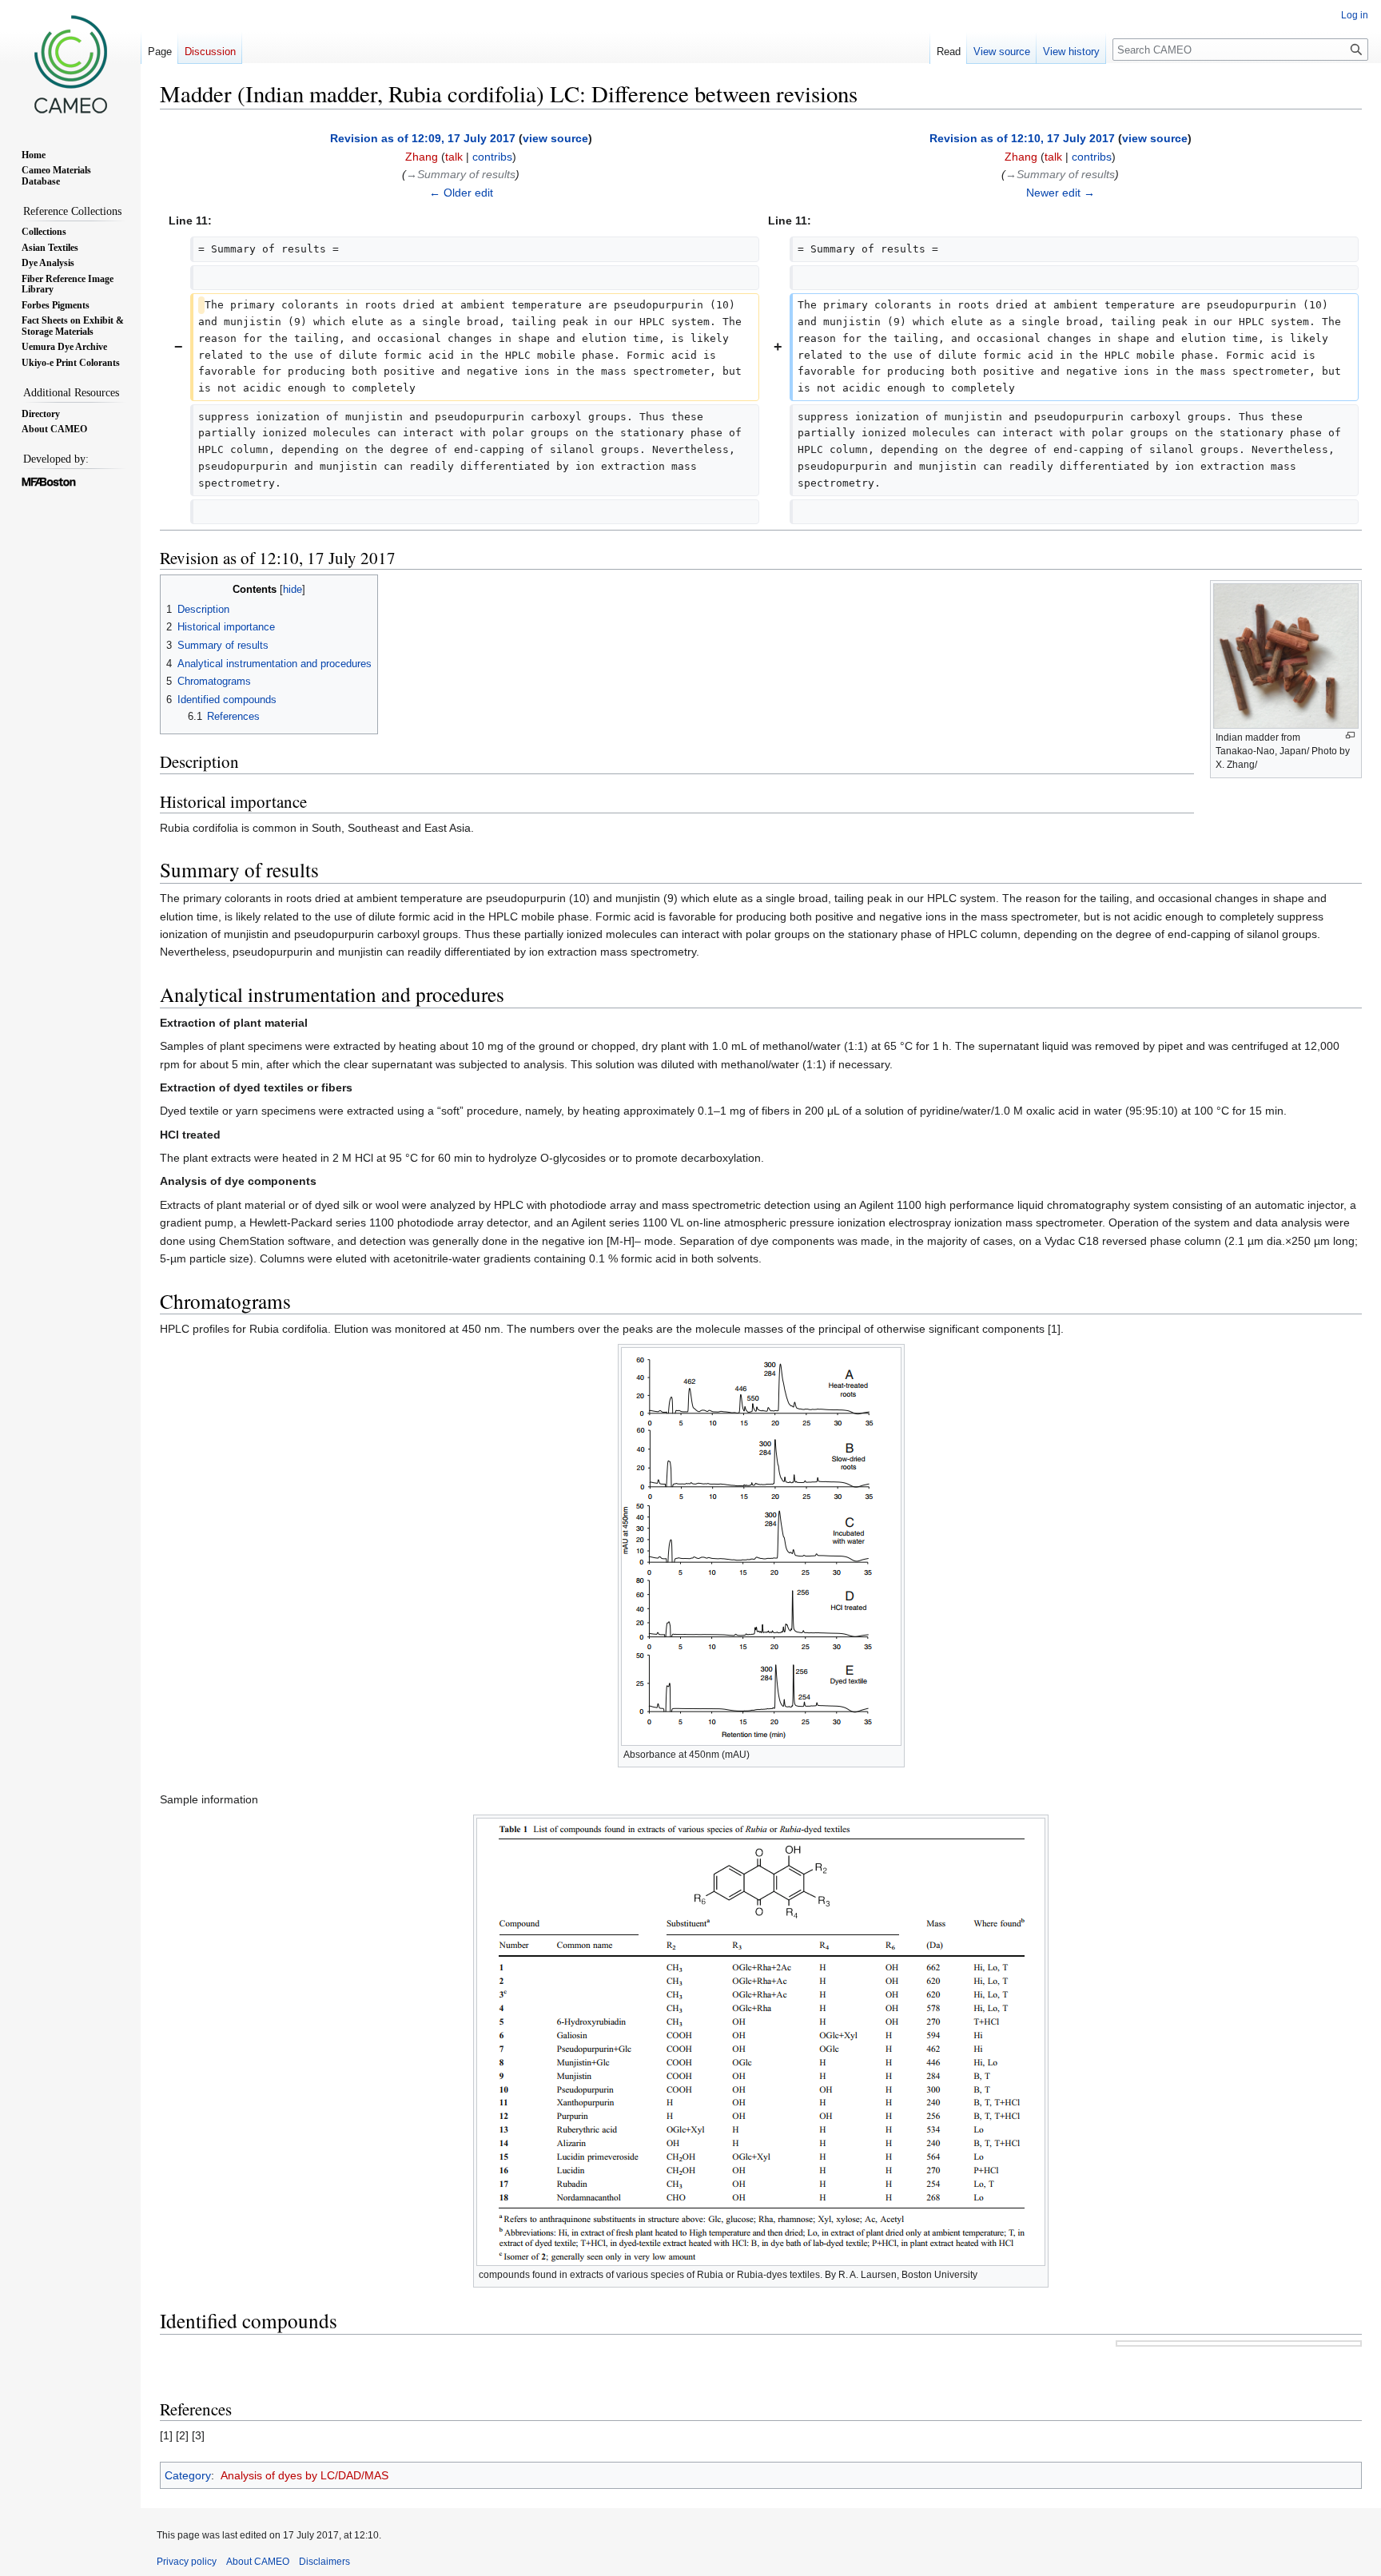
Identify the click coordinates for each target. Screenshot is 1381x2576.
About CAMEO (258, 2562)
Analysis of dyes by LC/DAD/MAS (304, 2475)
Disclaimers (324, 2562)
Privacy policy (187, 2562)
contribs (492, 157)
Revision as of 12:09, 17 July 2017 (423, 138)
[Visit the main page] (70, 64)
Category (188, 2475)
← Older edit (461, 193)
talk (454, 157)
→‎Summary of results (461, 174)
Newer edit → (1061, 193)
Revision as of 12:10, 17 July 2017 (1022, 138)
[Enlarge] (1350, 735)
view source (555, 138)
